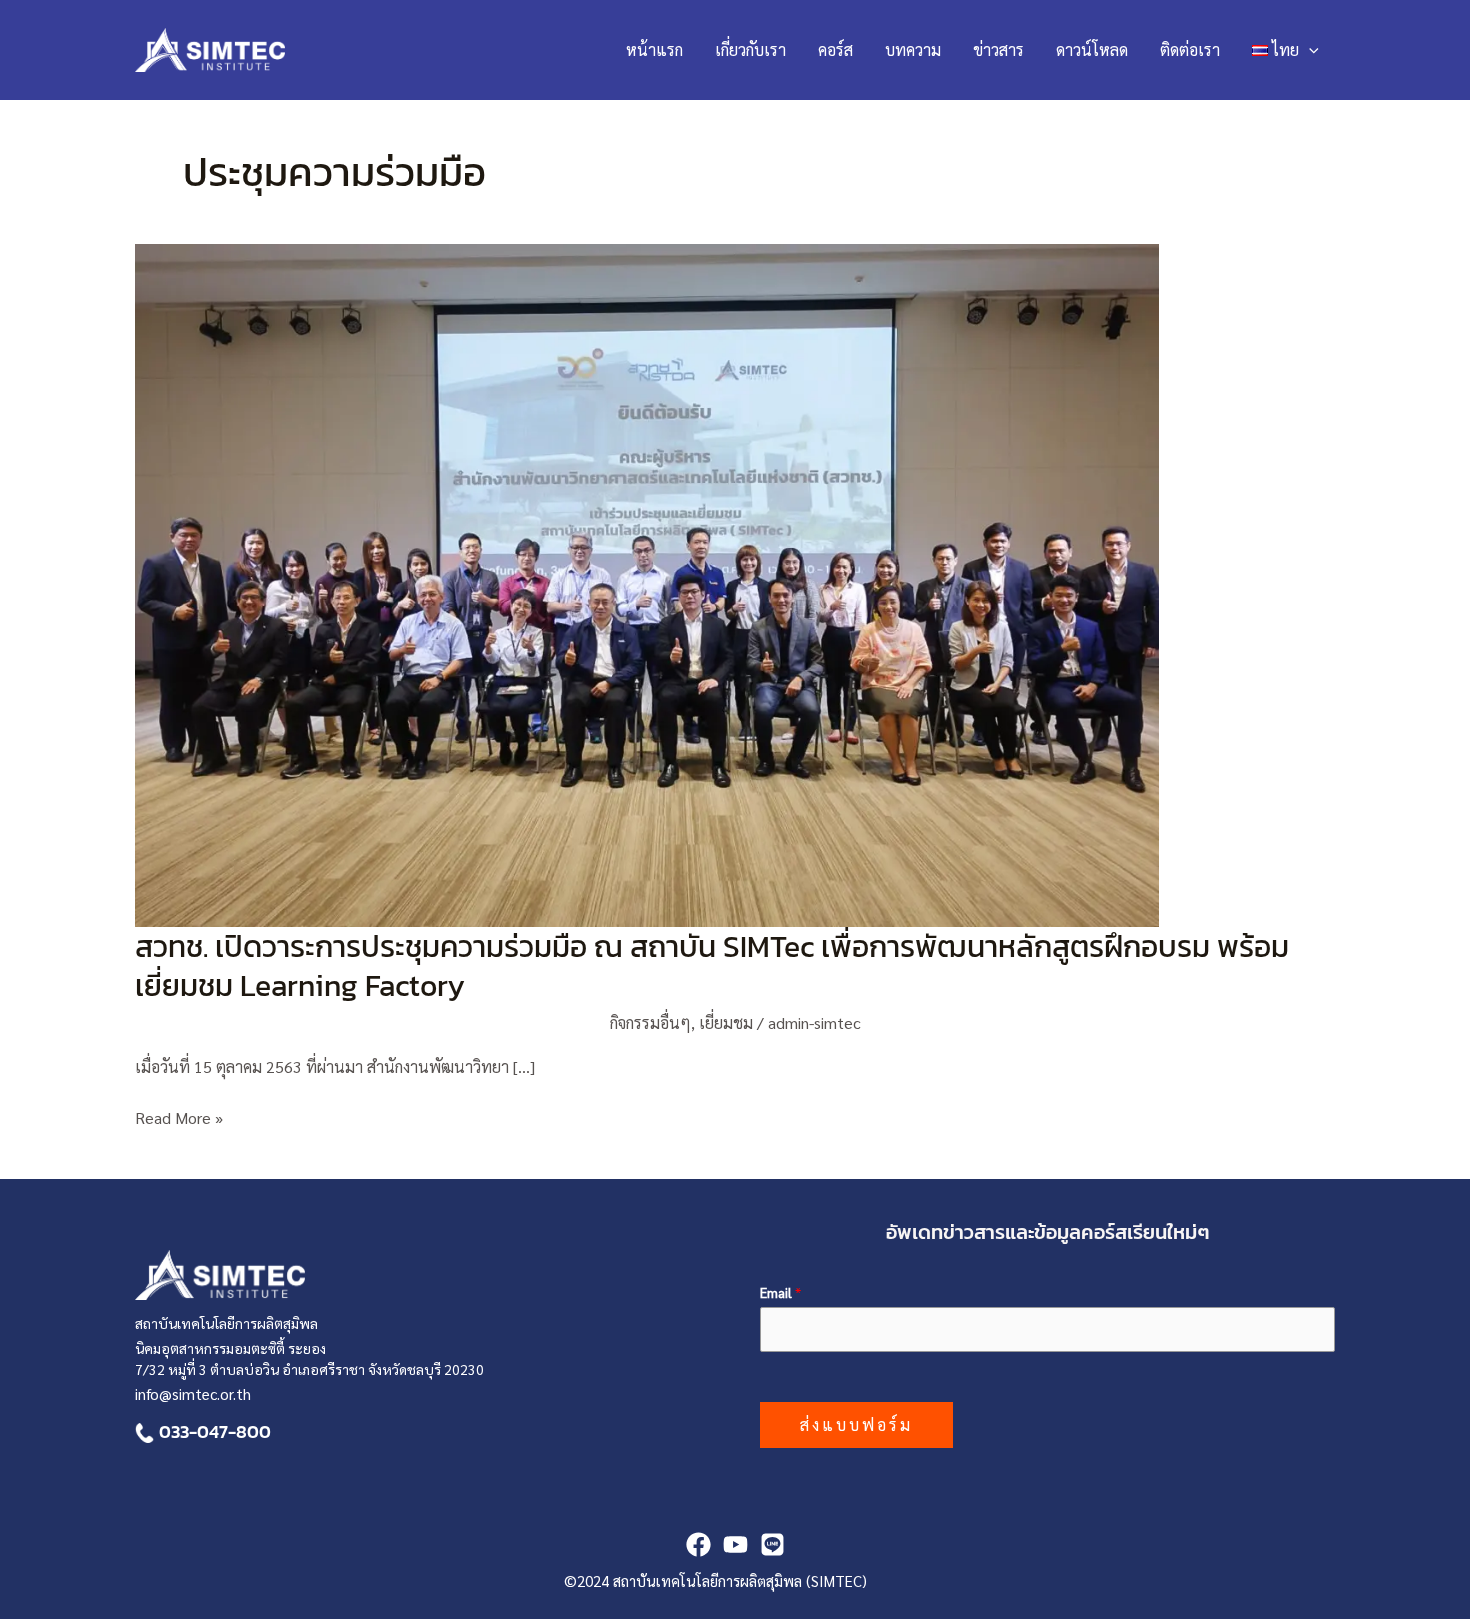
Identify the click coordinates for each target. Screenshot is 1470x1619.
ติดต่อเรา (1190, 49)
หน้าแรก (654, 49)
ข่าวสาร (998, 49)
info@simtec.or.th (193, 1393)
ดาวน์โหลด (1092, 49)
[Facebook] (698, 1544)
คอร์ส (835, 49)
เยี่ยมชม (726, 1022)
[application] (1309, 50)
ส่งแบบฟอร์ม (856, 1424)
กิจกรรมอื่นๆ (650, 1022)
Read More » (179, 1117)
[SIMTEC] (772, 1544)
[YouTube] (735, 1544)
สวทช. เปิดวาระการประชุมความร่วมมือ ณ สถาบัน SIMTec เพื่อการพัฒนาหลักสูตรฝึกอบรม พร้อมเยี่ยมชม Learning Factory (712, 966)
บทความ (913, 49)
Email (780, 1292)
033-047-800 (215, 1431)
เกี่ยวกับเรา (750, 49)
